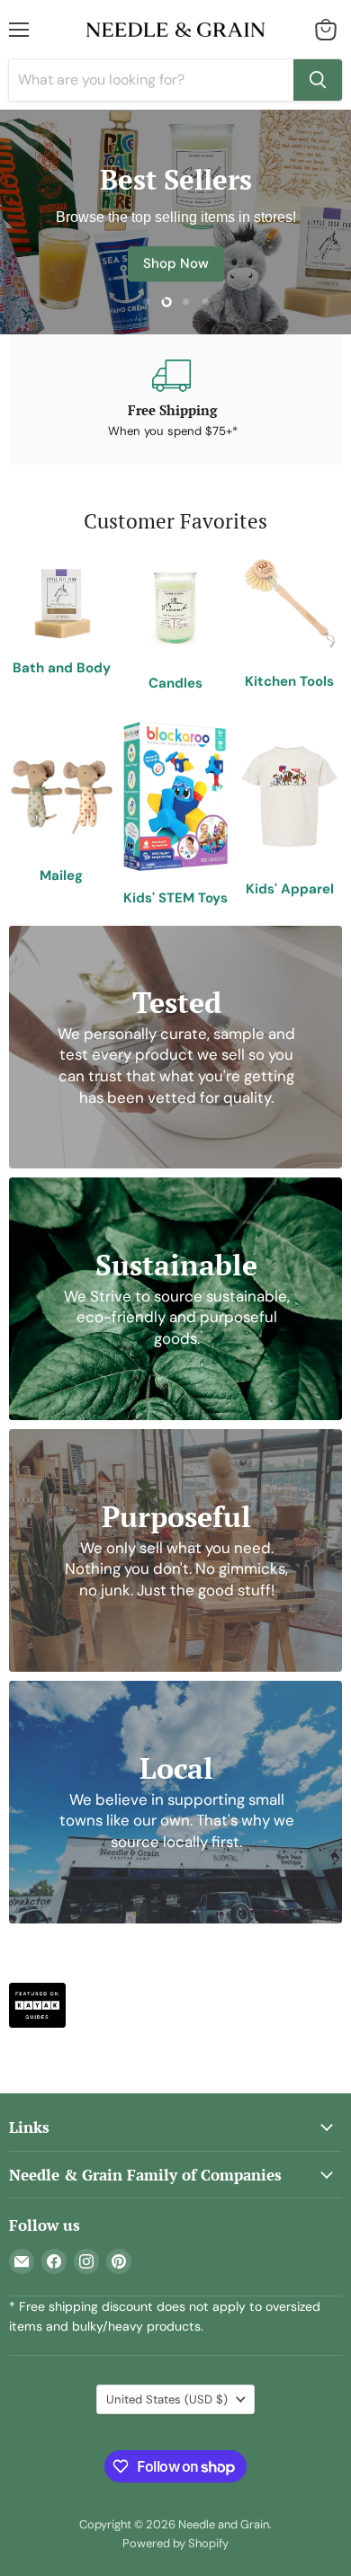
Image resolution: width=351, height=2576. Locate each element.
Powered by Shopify (175, 2543)
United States (167, 2399)
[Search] (318, 80)
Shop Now (176, 263)
